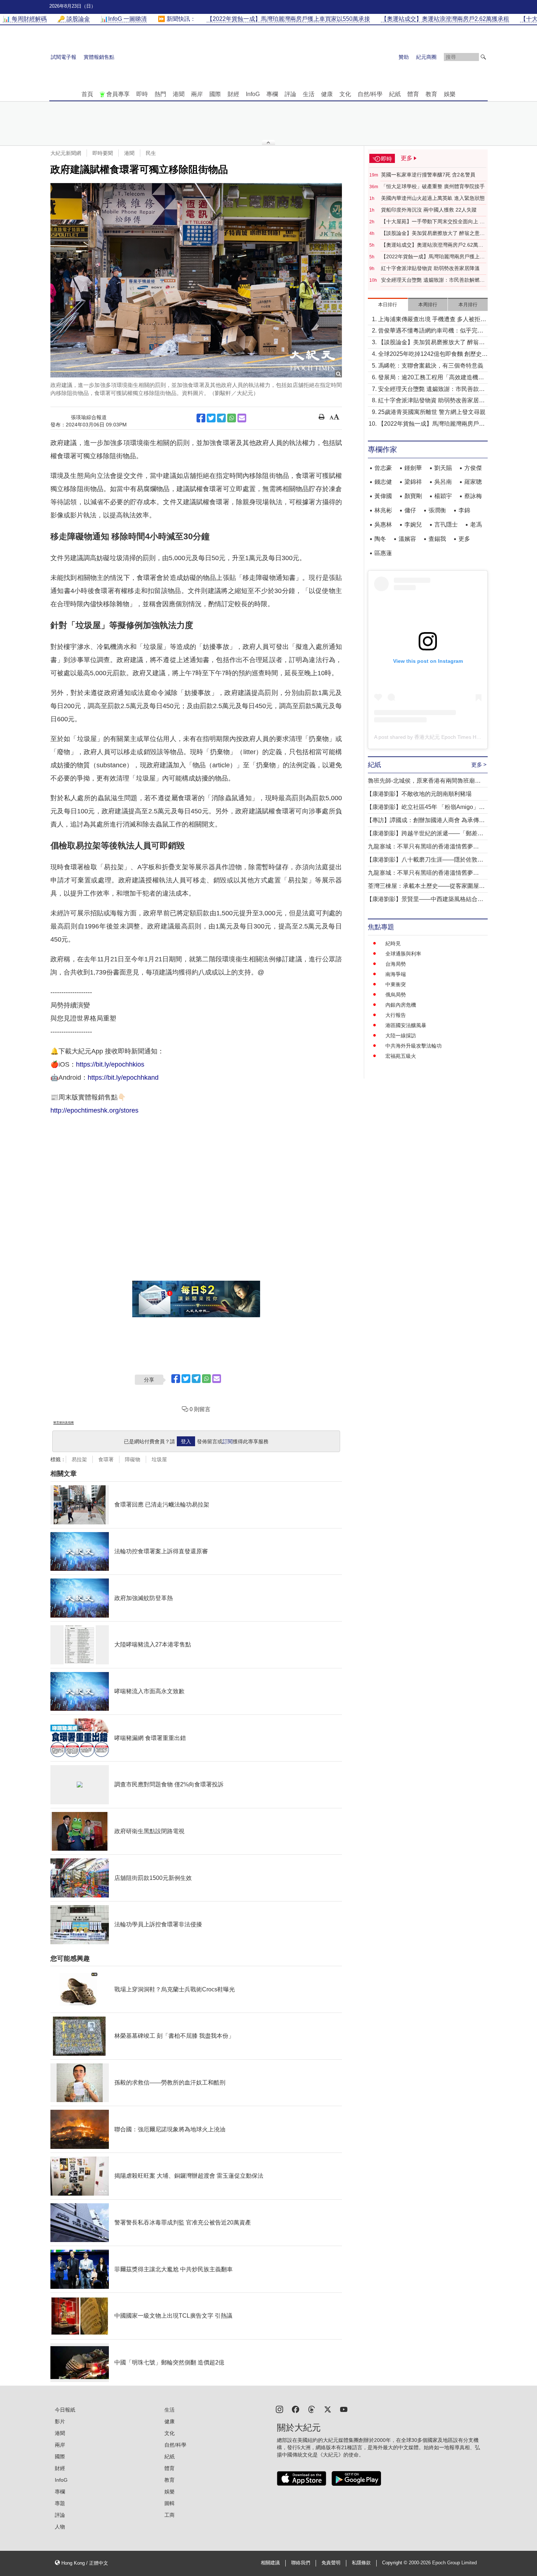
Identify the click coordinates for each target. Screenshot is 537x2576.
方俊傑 (473, 468)
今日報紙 (65, 2410)
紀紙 (395, 94)
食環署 (106, 1459)
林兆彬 (383, 510)
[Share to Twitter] (211, 418)
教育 (431, 94)
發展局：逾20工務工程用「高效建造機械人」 (431, 378)
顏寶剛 (413, 496)
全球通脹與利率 (403, 954)
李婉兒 (413, 525)
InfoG (253, 94)
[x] (328, 2409)
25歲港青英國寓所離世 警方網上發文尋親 (432, 412)
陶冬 (380, 539)
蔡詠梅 (473, 496)
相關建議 (270, 2563)
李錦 (464, 510)
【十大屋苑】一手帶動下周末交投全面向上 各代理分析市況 (433, 222)
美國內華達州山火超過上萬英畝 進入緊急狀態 (433, 198)
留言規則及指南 (64, 1423)
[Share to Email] (242, 418)
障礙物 (133, 1459)
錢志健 (383, 482)
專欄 (272, 94)
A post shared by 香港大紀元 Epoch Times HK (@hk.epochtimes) (449, 737)
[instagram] (279, 2409)
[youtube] (344, 2409)
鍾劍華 (413, 468)
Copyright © (395, 2563)
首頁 (87, 94)
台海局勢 (396, 964)
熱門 (160, 94)
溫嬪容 (407, 539)
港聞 (179, 94)
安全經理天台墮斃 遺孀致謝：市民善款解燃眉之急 (433, 280)
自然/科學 (370, 94)
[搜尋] (483, 57)
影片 (60, 2421)
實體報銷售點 (99, 57)
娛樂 (450, 94)
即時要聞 (103, 153)
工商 (170, 2515)
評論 (290, 94)
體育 (413, 94)
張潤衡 (437, 510)
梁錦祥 (413, 482)
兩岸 (197, 94)
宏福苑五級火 (401, 1056)
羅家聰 (473, 482)
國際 (215, 94)
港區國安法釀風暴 (406, 1025)
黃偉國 (383, 496)
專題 (60, 2503)
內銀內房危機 (401, 1005)
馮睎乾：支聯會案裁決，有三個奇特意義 (431, 366)
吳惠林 (383, 525)
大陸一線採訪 (401, 1036)
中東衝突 (396, 984)
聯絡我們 (301, 2563)
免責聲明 (331, 2563)
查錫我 (437, 539)
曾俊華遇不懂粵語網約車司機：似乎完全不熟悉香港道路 (431, 331)
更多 (464, 539)
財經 (233, 94)
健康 (327, 94)
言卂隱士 (446, 525)
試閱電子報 (64, 57)
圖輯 (170, 2503)
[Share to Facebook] (201, 418)
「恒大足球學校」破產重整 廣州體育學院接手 (433, 186)
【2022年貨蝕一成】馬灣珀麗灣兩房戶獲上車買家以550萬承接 (433, 257)
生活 (309, 94)
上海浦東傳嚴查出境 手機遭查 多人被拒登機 (432, 320)
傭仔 (410, 510)
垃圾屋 (159, 1459)
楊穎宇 (443, 496)
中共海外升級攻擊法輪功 (414, 1046)
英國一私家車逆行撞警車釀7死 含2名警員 (428, 175)
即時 (142, 94)
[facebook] (296, 2409)
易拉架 (79, 1459)
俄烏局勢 (396, 995)
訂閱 (228, 1441)
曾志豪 (383, 468)
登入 (186, 1441)
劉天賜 (443, 468)
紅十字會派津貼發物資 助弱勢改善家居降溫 (430, 268)
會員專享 (118, 94)
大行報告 (396, 1015)
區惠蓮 (383, 553)
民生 (151, 153)
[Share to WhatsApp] (232, 418)
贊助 (404, 57)
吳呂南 (443, 482)
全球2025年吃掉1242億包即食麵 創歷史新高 (433, 355)
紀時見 (393, 943)
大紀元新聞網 (66, 153)
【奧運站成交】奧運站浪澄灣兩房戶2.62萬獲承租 (432, 245)
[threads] (312, 2409)
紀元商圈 (426, 57)
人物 (60, 2527)
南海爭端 (396, 974)
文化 (345, 94)
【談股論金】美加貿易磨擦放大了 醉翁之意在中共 (433, 233)
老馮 (476, 525)
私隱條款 (361, 2563)
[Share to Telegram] (221, 418)
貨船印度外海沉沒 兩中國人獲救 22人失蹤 (429, 210)
